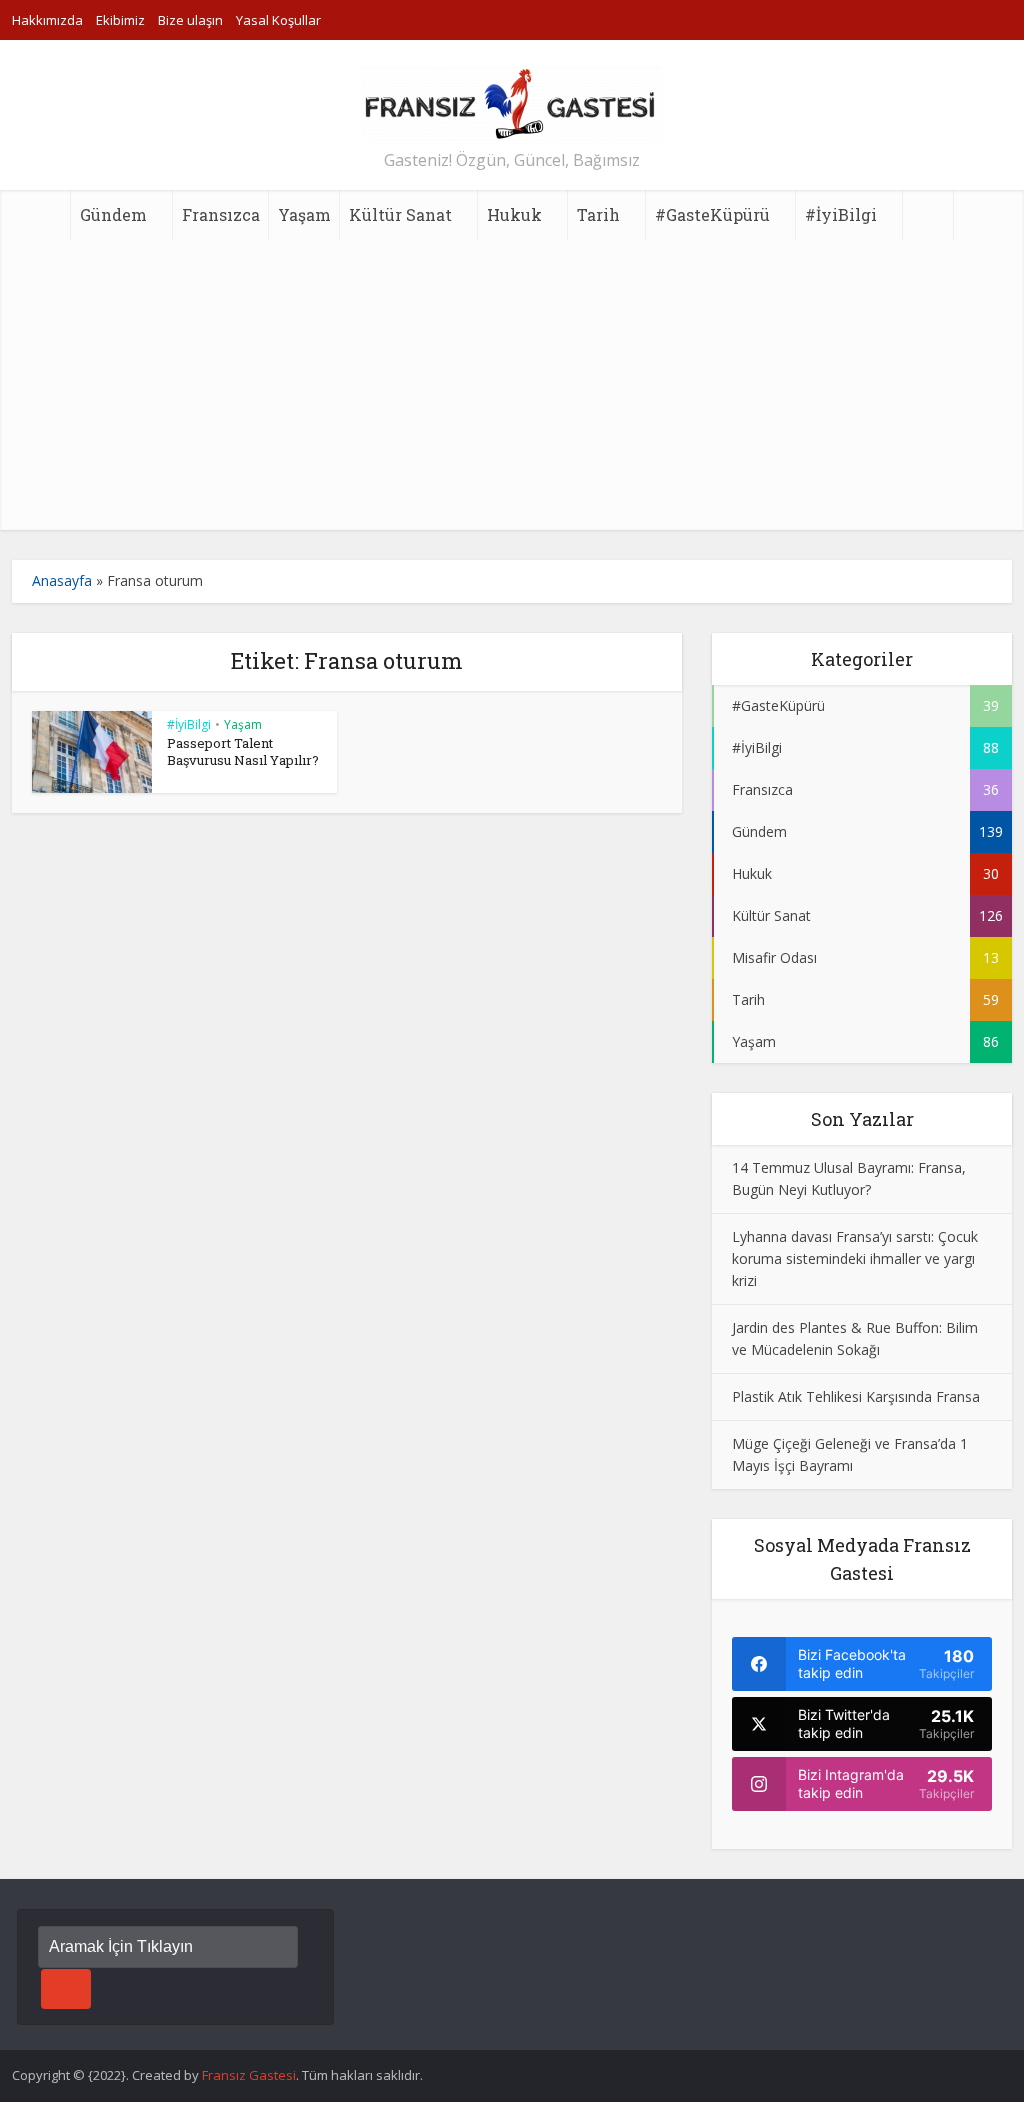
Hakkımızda (47, 20)
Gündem (113, 214)
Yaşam (304, 214)
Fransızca (221, 214)
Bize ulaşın (190, 20)
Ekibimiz (120, 20)
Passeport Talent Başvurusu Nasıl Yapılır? (243, 751)
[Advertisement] (512, 390)
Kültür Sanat (400, 214)
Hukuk (514, 214)
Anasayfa (62, 580)
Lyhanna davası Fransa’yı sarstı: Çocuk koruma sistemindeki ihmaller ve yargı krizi (855, 1258)
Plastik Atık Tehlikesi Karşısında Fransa (856, 1396)
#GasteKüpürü (712, 214)
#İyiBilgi (841, 214)
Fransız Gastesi (249, 2075)
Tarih (598, 214)
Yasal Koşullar (278, 20)
